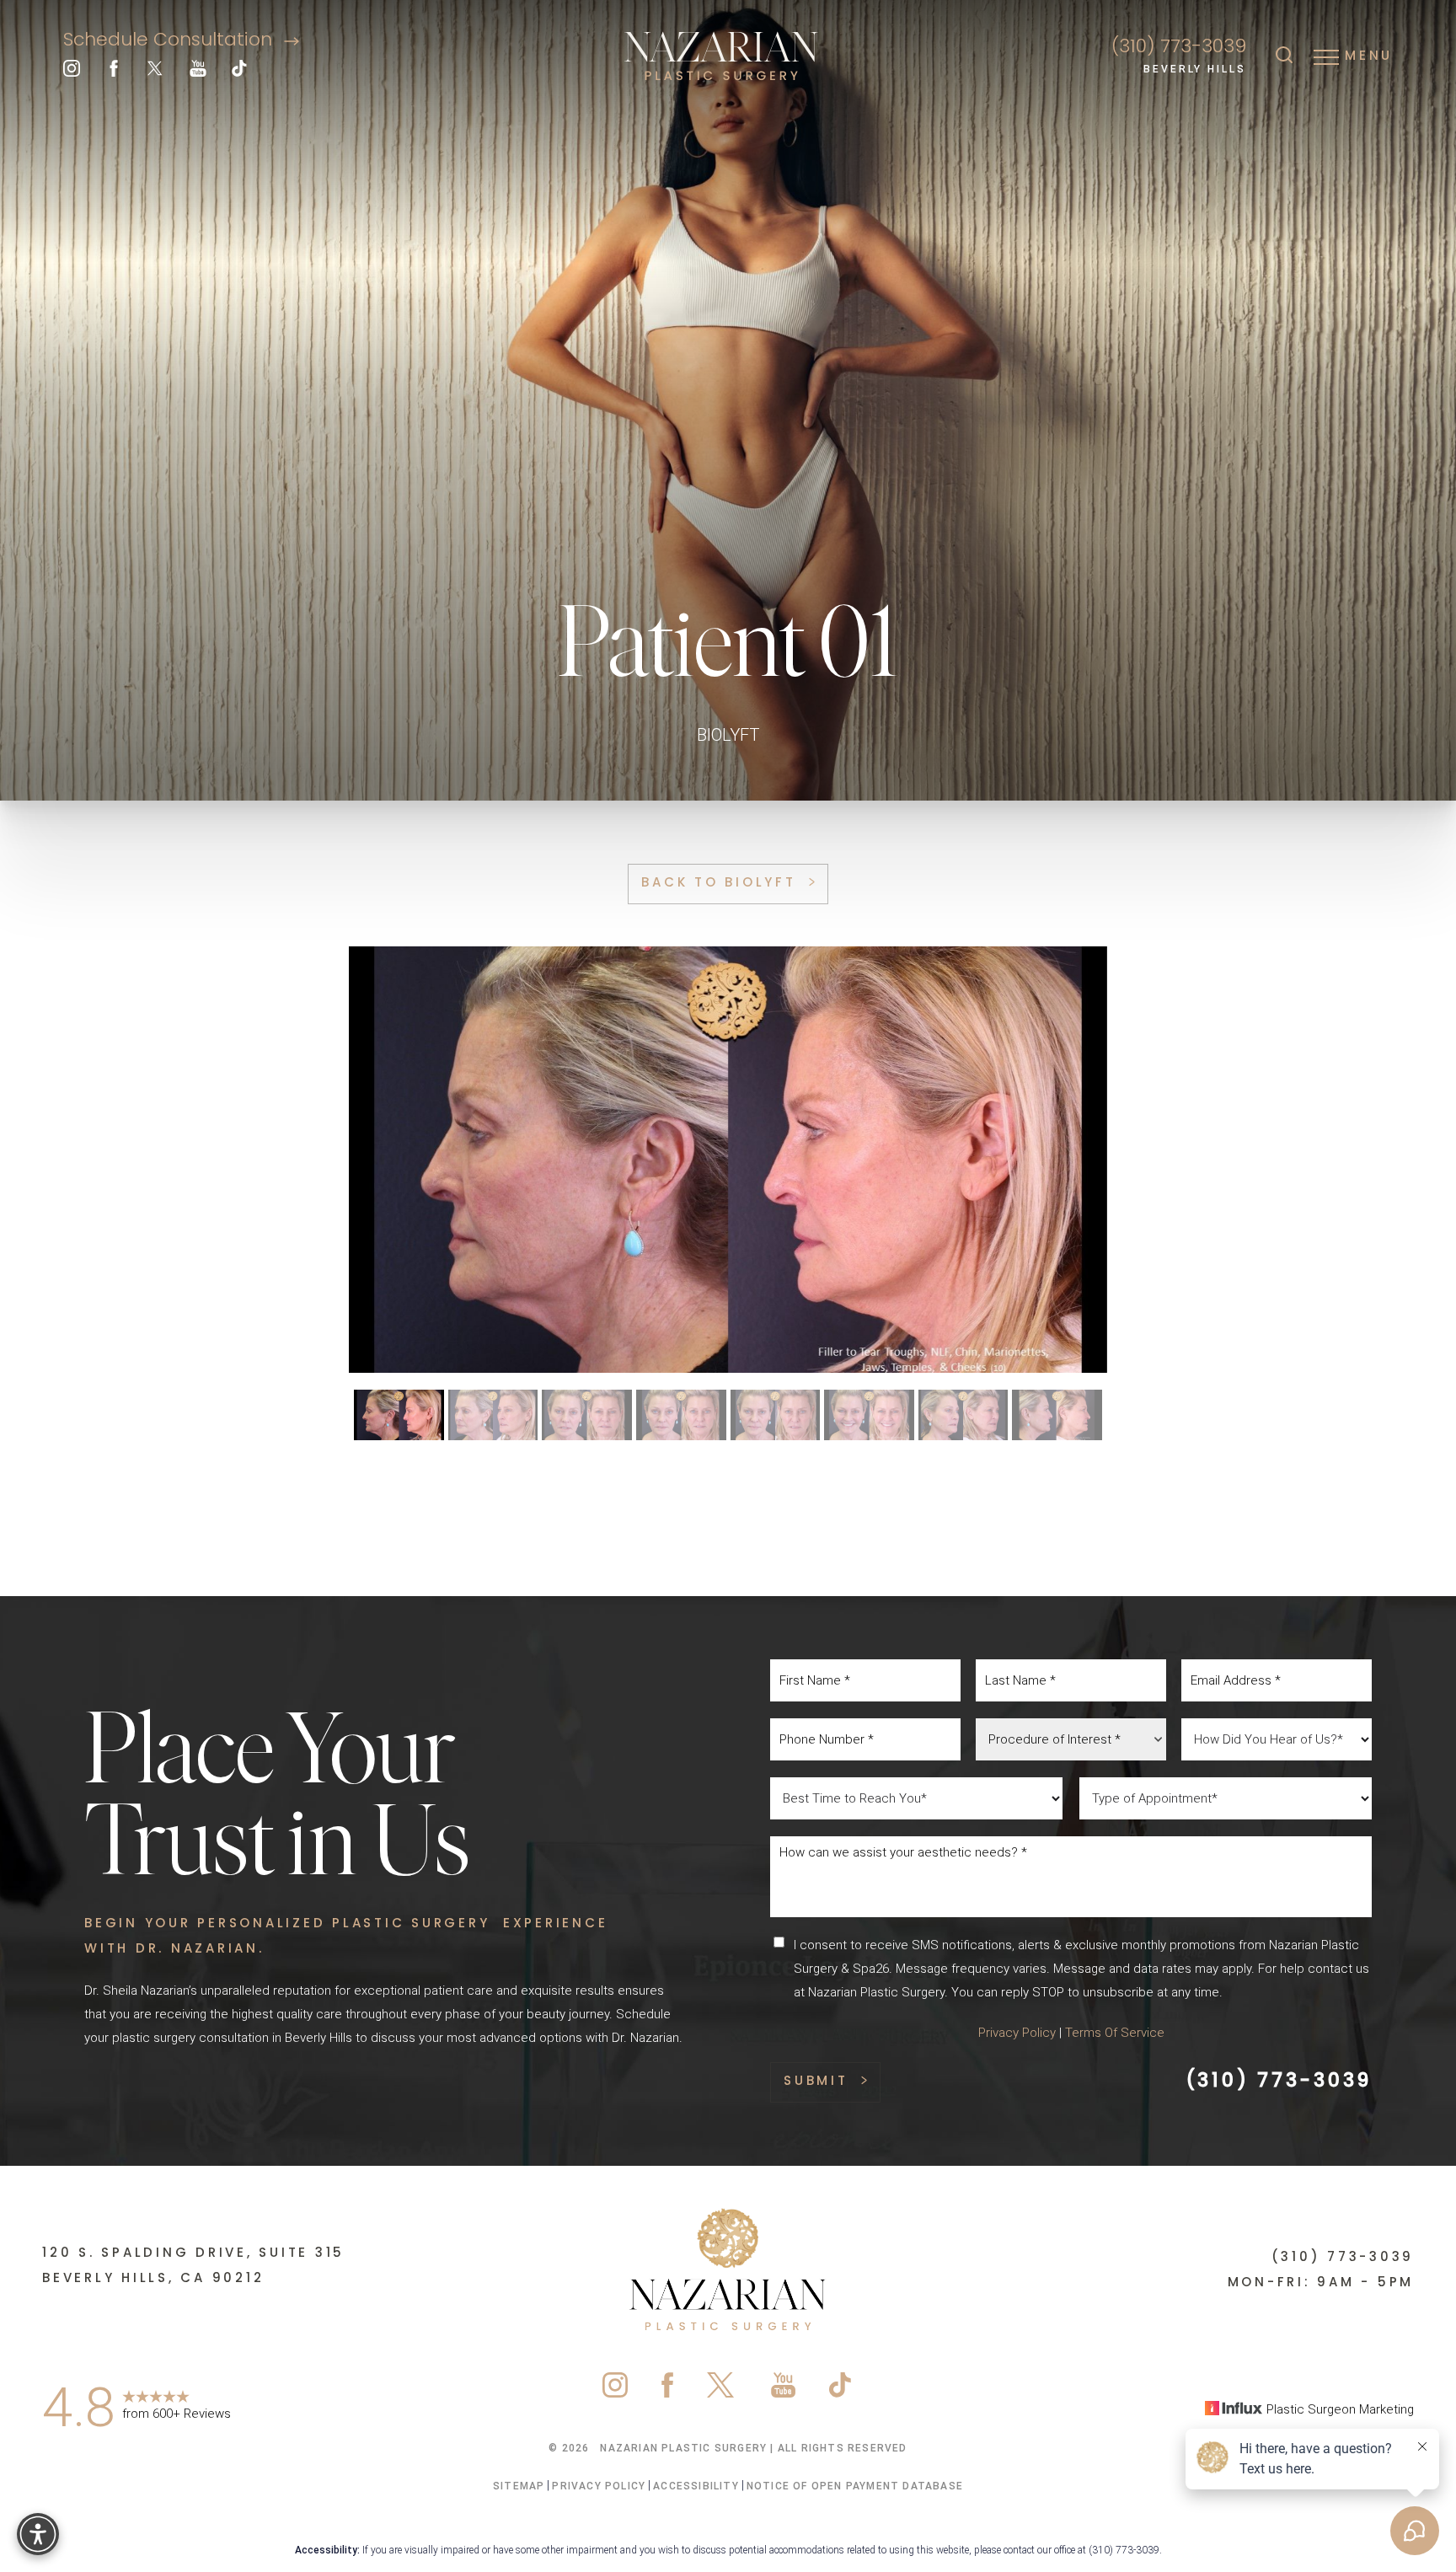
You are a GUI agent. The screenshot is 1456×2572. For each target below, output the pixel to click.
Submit (816, 2082)
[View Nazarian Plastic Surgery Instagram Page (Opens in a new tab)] (72, 72)
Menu (1369, 56)
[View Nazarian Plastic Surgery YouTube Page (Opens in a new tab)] (198, 72)
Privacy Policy (1017, 2033)
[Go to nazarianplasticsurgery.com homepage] (721, 57)
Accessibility (696, 2486)
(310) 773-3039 (1179, 48)
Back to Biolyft (718, 884)
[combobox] (1071, 1739)
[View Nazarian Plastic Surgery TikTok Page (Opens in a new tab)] (240, 72)
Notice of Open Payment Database (855, 2486)
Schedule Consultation (170, 41)
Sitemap (519, 2486)
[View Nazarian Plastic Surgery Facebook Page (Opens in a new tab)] (114, 72)
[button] (1326, 56)
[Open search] (1284, 56)
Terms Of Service (1115, 2033)
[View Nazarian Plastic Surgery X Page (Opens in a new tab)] (156, 72)
